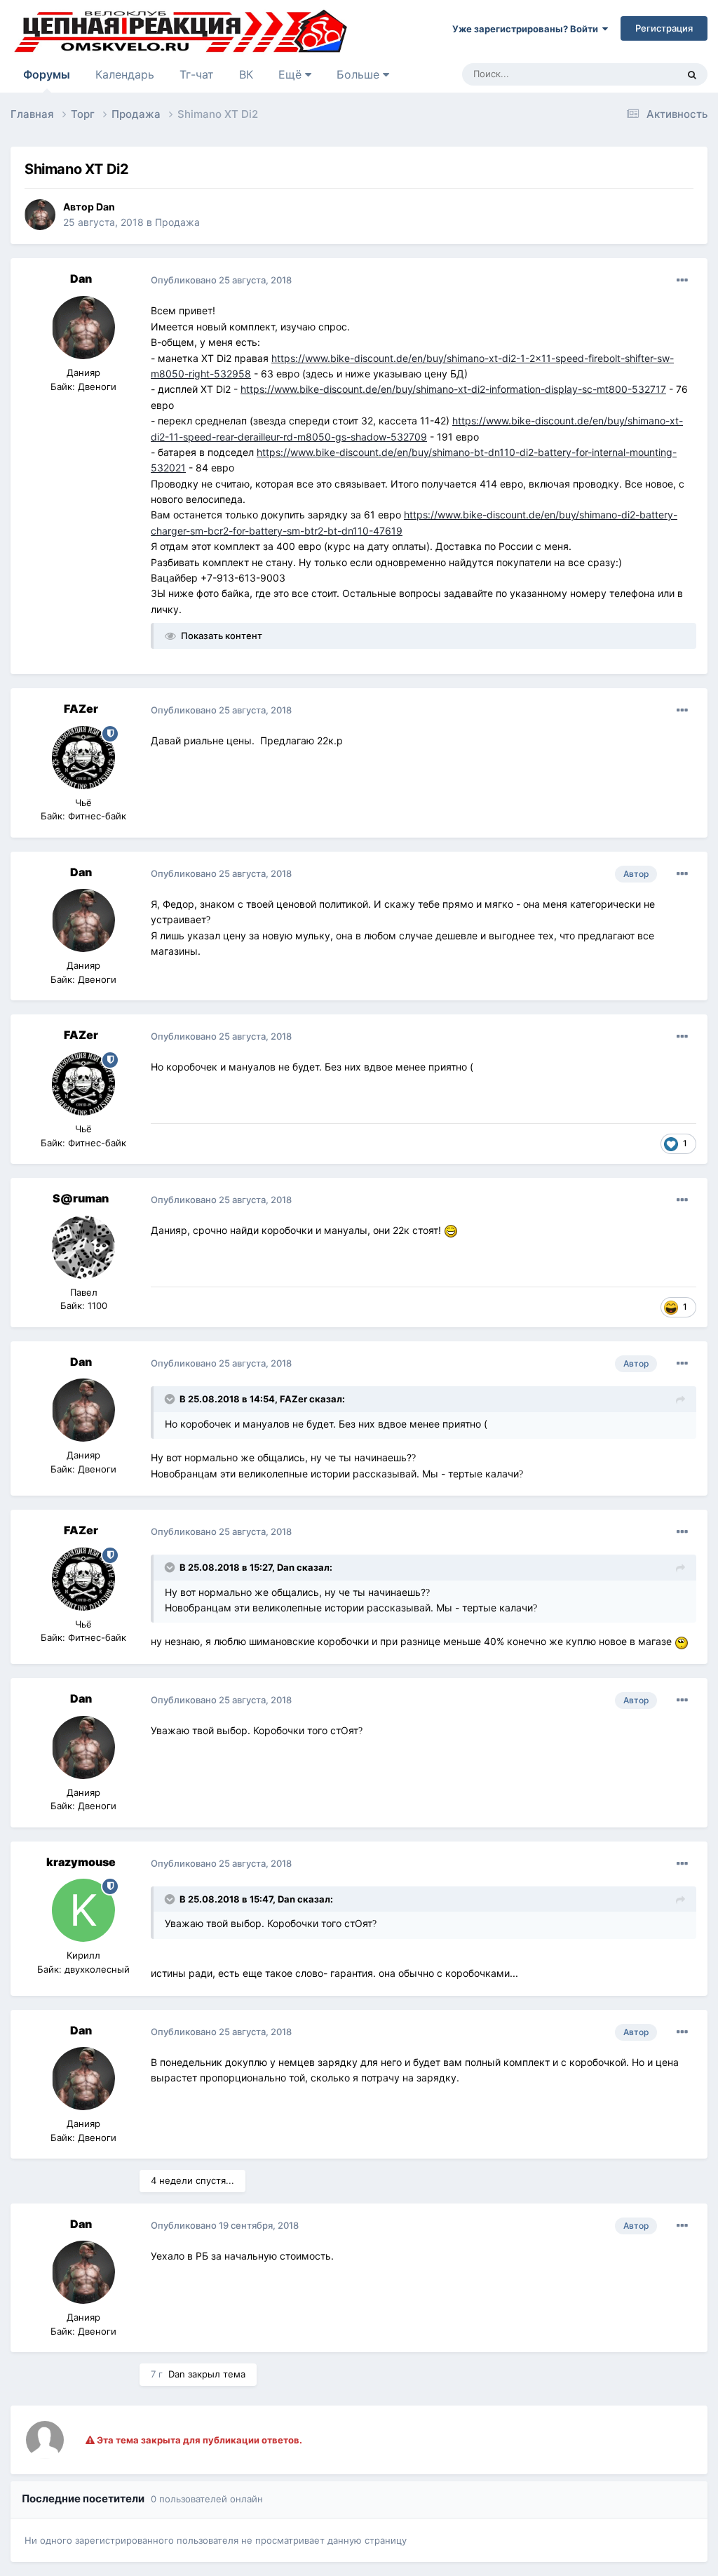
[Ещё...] (682, 281)
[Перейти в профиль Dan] (40, 215)
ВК (246, 74)
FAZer (81, 709)
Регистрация (664, 28)
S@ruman (81, 1198)
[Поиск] (692, 74)
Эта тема (639, 74)
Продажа (177, 222)
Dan (106, 207)
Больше (358, 74)
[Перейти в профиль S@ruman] (83, 1247)
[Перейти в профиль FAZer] (83, 758)
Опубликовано (221, 280)
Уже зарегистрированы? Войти (527, 29)
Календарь (125, 74)
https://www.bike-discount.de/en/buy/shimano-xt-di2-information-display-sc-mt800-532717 (453, 389)
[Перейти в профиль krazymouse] (83, 1910)
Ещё (292, 74)
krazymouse (81, 1862)
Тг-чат (197, 74)
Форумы (47, 74)
